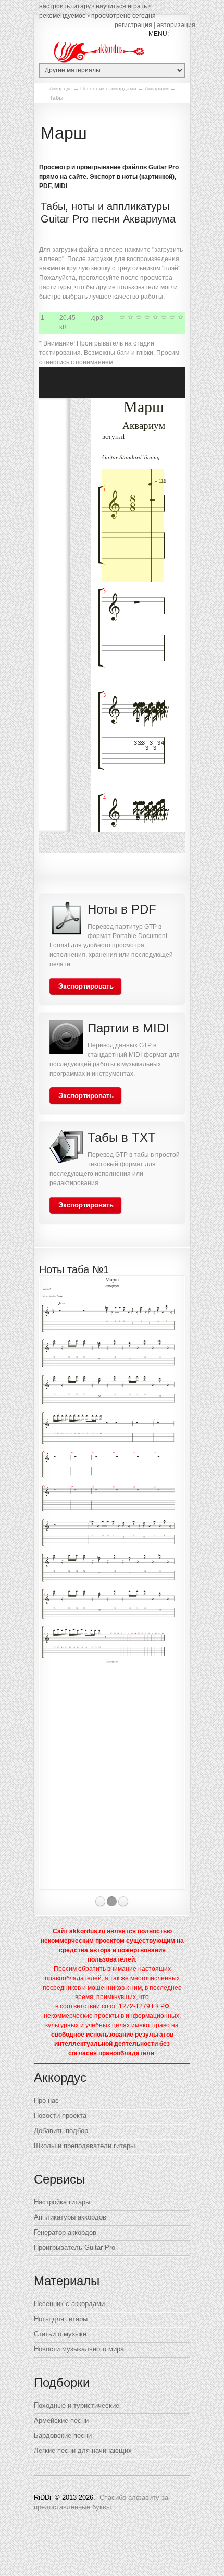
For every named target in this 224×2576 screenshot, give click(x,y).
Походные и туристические (77, 2405)
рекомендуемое (63, 16)
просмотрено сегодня (123, 16)
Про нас (46, 2100)
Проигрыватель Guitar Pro (74, 2247)
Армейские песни (61, 2420)
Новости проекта (60, 2116)
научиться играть (121, 6)
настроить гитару (65, 6)
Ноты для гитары (61, 2319)
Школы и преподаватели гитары (84, 2146)
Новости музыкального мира (79, 2349)
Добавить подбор (61, 2131)
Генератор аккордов (65, 2232)
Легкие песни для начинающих (83, 2451)
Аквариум (157, 88)
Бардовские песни (63, 2436)
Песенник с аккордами (108, 88)
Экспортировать (86, 986)
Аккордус (61, 88)
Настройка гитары (62, 2202)
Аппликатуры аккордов (70, 2217)
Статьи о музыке (60, 2334)
